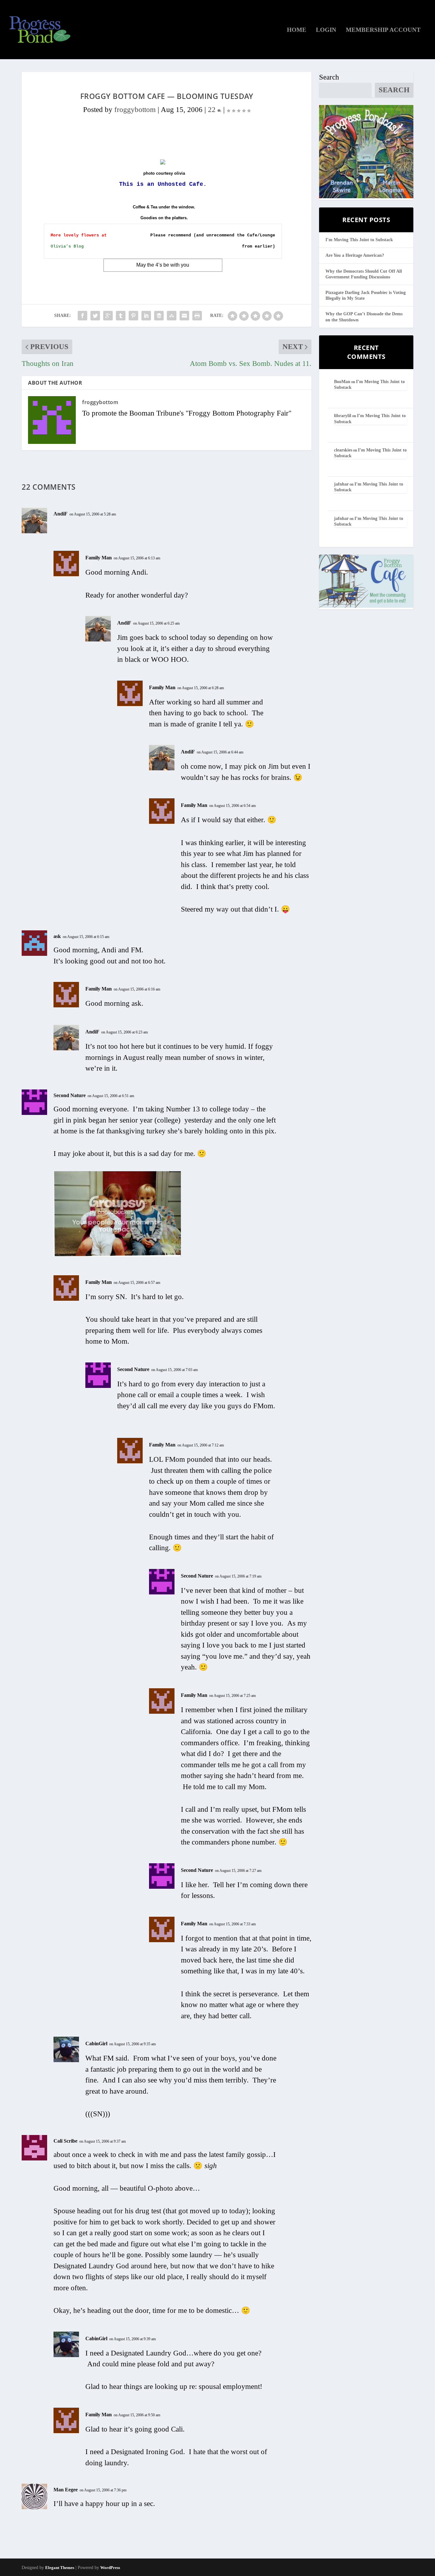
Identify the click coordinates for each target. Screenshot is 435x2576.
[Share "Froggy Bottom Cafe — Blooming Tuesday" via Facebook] (82, 316)
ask (57, 936)
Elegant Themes (60, 2568)
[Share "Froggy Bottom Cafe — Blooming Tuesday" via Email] (184, 316)
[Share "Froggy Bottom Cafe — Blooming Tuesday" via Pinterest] (133, 316)
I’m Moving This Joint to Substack (359, 240)
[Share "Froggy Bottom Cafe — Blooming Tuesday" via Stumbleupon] (172, 316)
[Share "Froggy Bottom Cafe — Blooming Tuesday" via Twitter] (95, 316)
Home (297, 30)
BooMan (342, 382)
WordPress (110, 2568)
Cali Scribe (65, 2141)
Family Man (99, 558)
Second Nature (70, 1095)
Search (329, 77)
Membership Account (383, 30)
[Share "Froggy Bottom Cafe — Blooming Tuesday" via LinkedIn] (146, 316)
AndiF (61, 514)
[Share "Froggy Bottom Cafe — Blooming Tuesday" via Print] (197, 316)
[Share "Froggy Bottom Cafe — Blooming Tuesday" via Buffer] (159, 316)
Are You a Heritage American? (355, 255)
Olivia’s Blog (67, 246)
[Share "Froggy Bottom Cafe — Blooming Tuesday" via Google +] (108, 316)
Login (326, 30)
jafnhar (341, 484)
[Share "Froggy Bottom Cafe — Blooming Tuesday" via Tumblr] (121, 316)
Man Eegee (66, 2490)
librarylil (343, 416)
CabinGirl (96, 2044)
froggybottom (135, 110)
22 (213, 110)
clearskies (343, 450)
